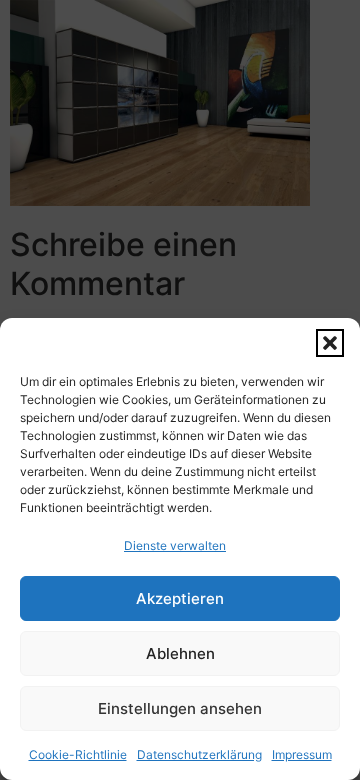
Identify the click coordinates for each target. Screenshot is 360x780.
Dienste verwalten (175, 545)
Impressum (302, 754)
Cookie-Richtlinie (78, 754)
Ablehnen (180, 653)
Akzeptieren (180, 598)
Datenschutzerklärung (199, 754)
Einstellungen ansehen (180, 708)
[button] (330, 343)
